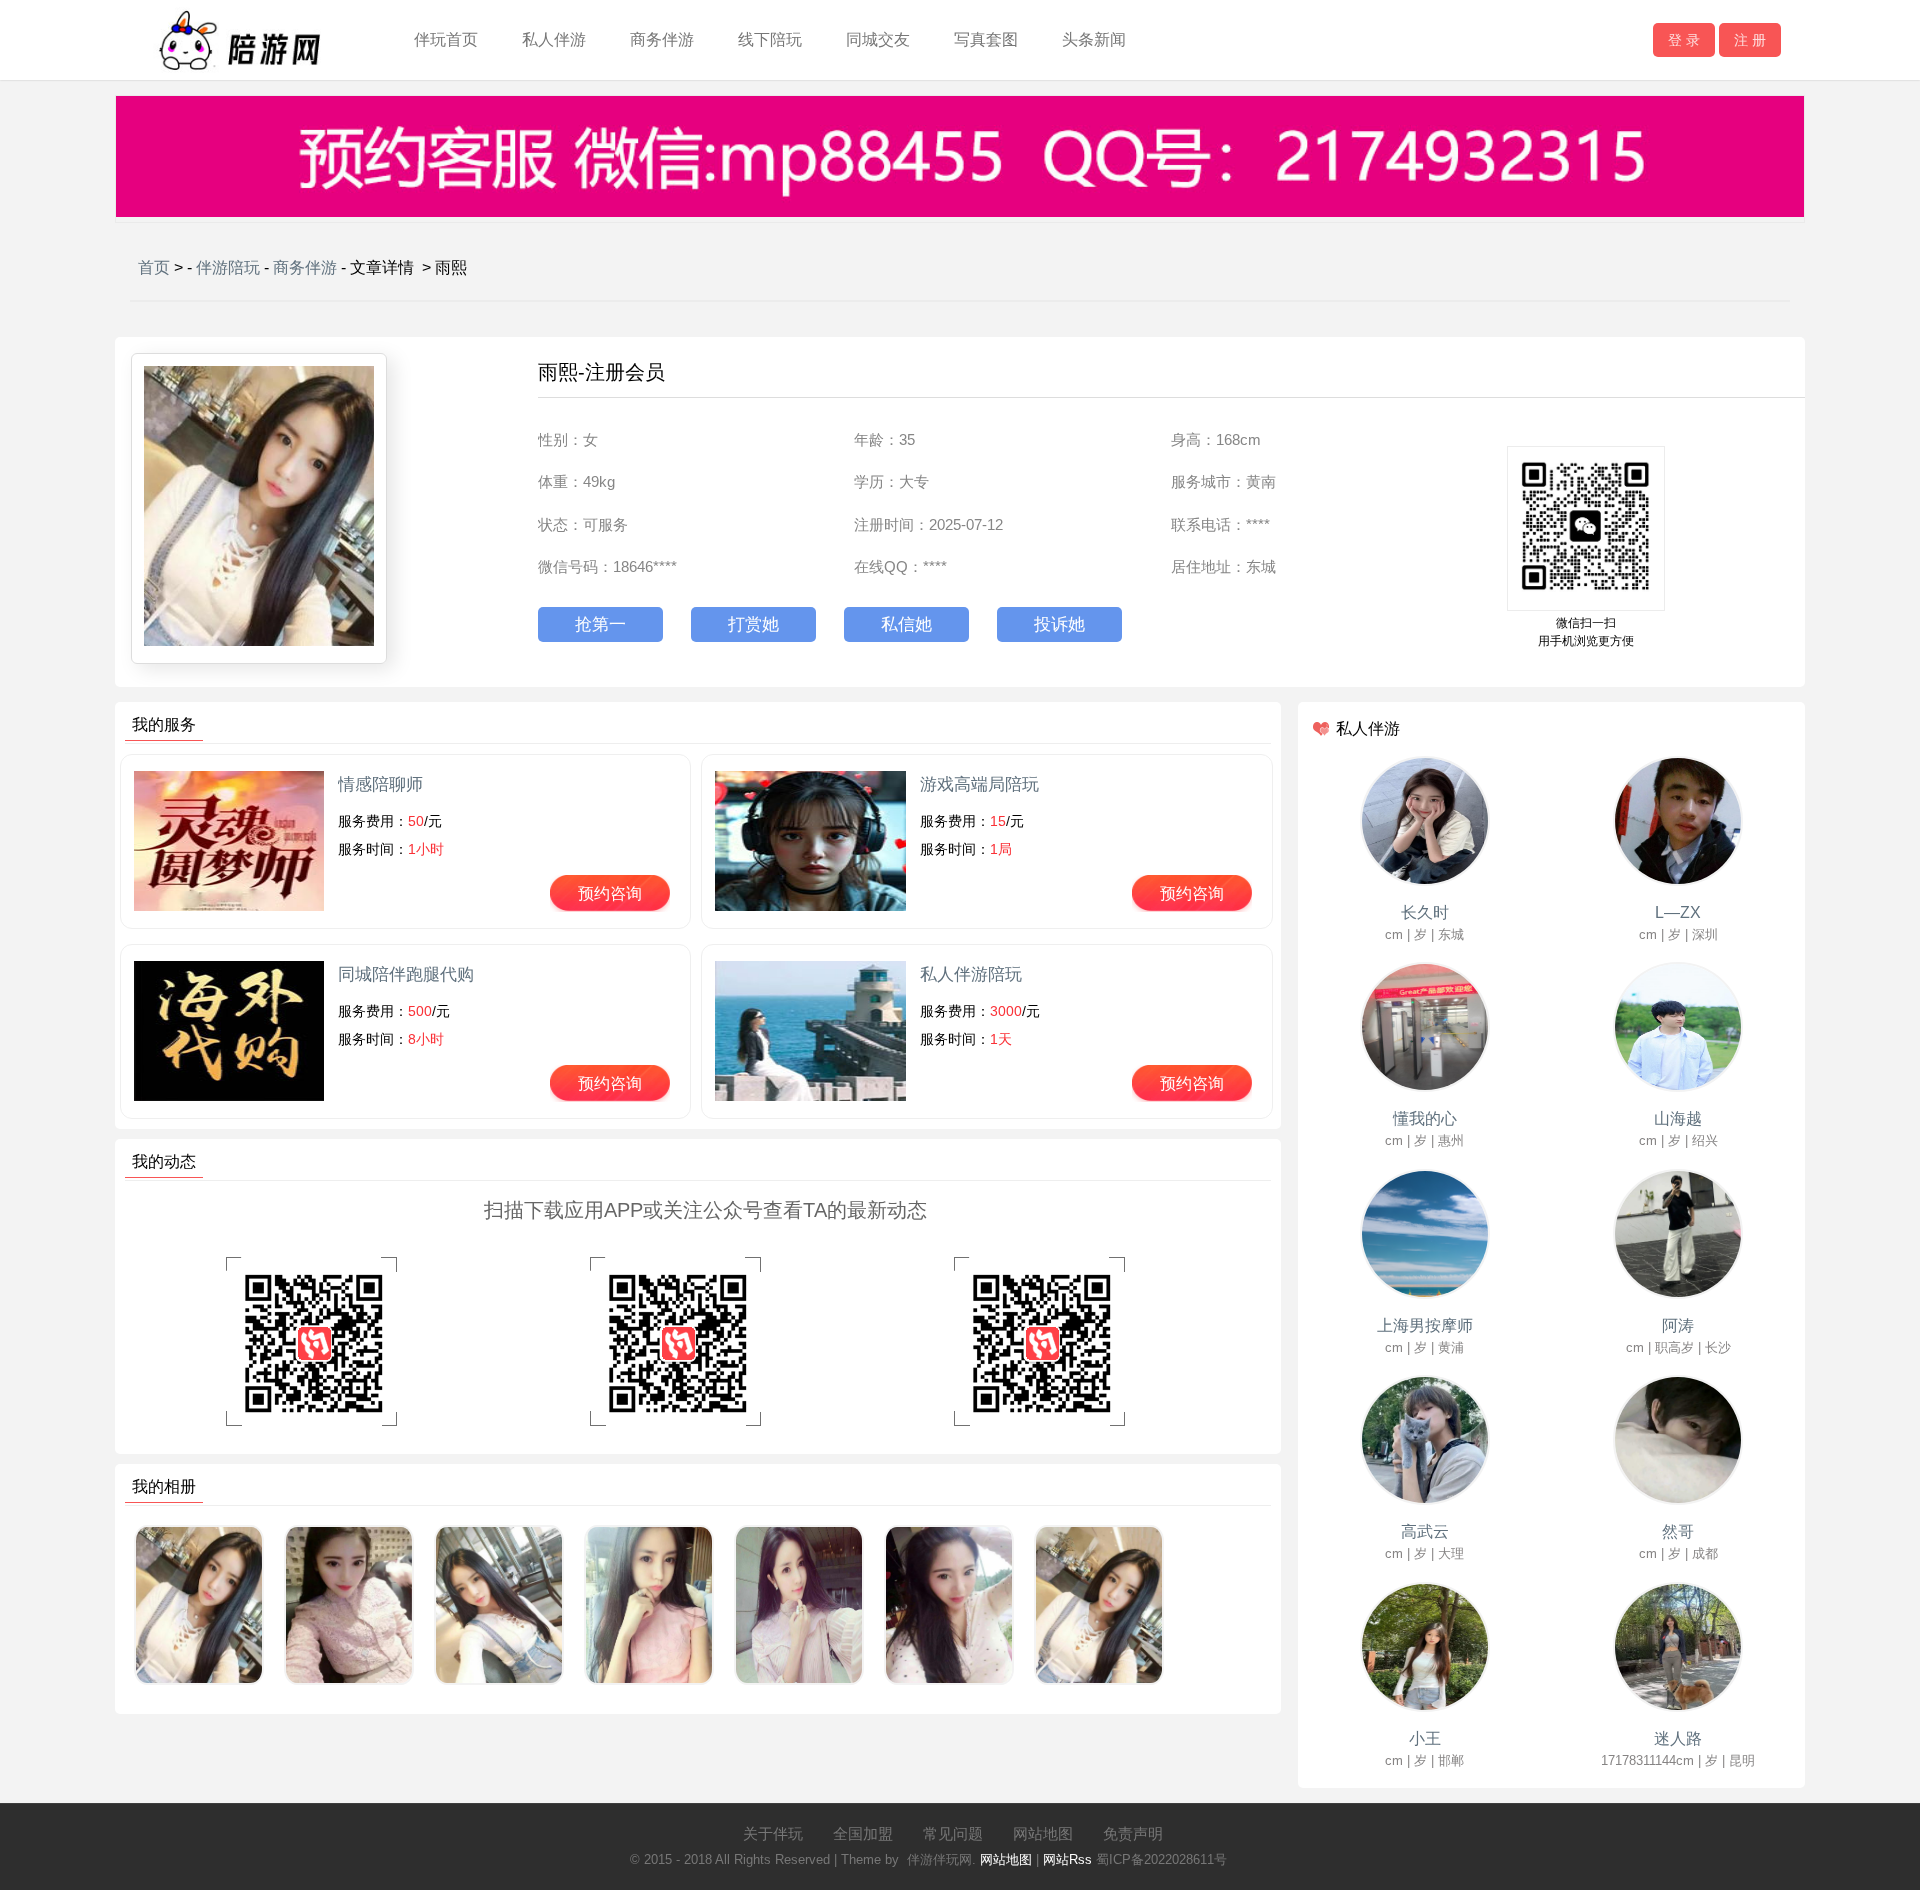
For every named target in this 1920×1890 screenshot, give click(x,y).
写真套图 (986, 39)
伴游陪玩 (228, 267)
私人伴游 (554, 39)
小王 (1425, 1738)
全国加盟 (863, 1833)
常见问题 (953, 1833)
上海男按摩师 (1425, 1325)
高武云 (1425, 1531)
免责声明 (1133, 1833)
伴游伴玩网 (939, 1859)
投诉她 (1059, 624)
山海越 (1678, 1118)
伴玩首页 (446, 39)
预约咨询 (610, 893)
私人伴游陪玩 (971, 974)
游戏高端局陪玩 (979, 784)
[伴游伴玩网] (239, 76)
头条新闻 (1094, 39)
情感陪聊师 (380, 784)
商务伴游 (662, 39)
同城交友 (878, 39)
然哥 (1678, 1531)
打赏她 (753, 624)
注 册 (1750, 40)
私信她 (906, 624)
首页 (154, 267)
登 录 (1684, 40)
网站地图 (1043, 1833)
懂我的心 (1425, 1118)
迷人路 (1678, 1738)
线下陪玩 (770, 39)
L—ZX (1678, 912)
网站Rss (1067, 1859)
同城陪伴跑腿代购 (406, 974)
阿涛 (1678, 1325)
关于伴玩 (773, 1833)
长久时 (1425, 912)
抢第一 (600, 624)
